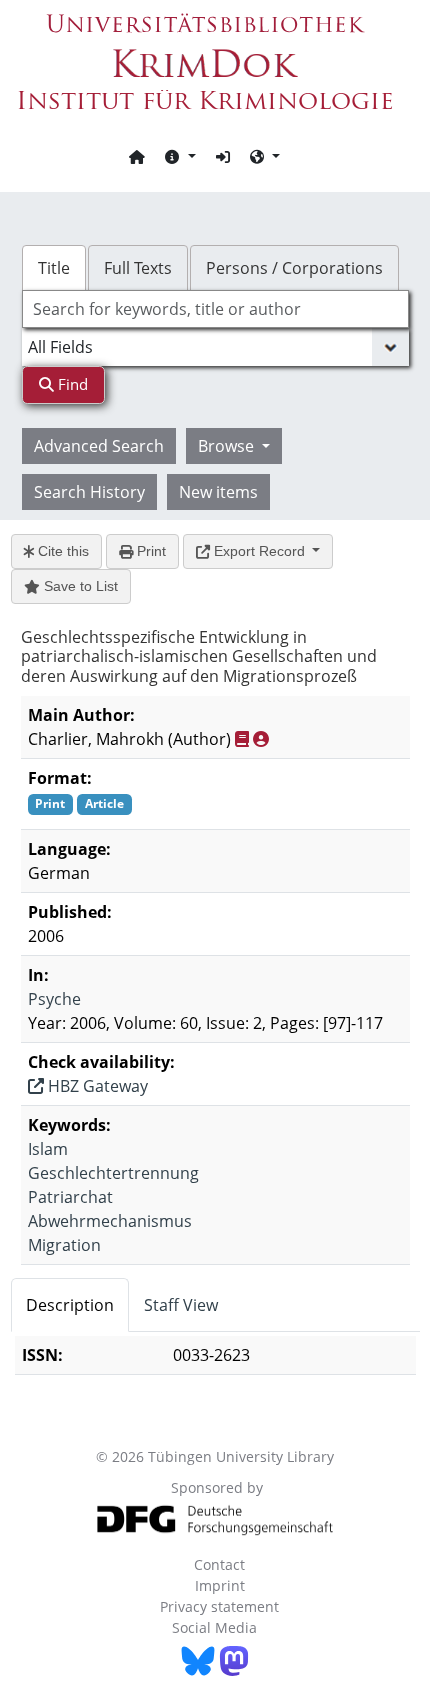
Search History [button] (89, 492)
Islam (48, 1149)
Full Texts (138, 268)
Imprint (220, 1585)
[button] (180, 156)
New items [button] (218, 492)
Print (149, 551)
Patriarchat (70, 1197)
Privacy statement (219, 1606)
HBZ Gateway (96, 1086)
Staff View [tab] (181, 1305)
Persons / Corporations (294, 268)
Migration (64, 1245)
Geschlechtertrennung (113, 1173)
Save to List (79, 586)
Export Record (259, 551)
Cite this (61, 551)
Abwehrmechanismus (110, 1221)
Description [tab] (70, 1305)
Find (71, 384)
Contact (219, 1564)
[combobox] (215, 309)
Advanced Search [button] (99, 446)
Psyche (54, 999)
